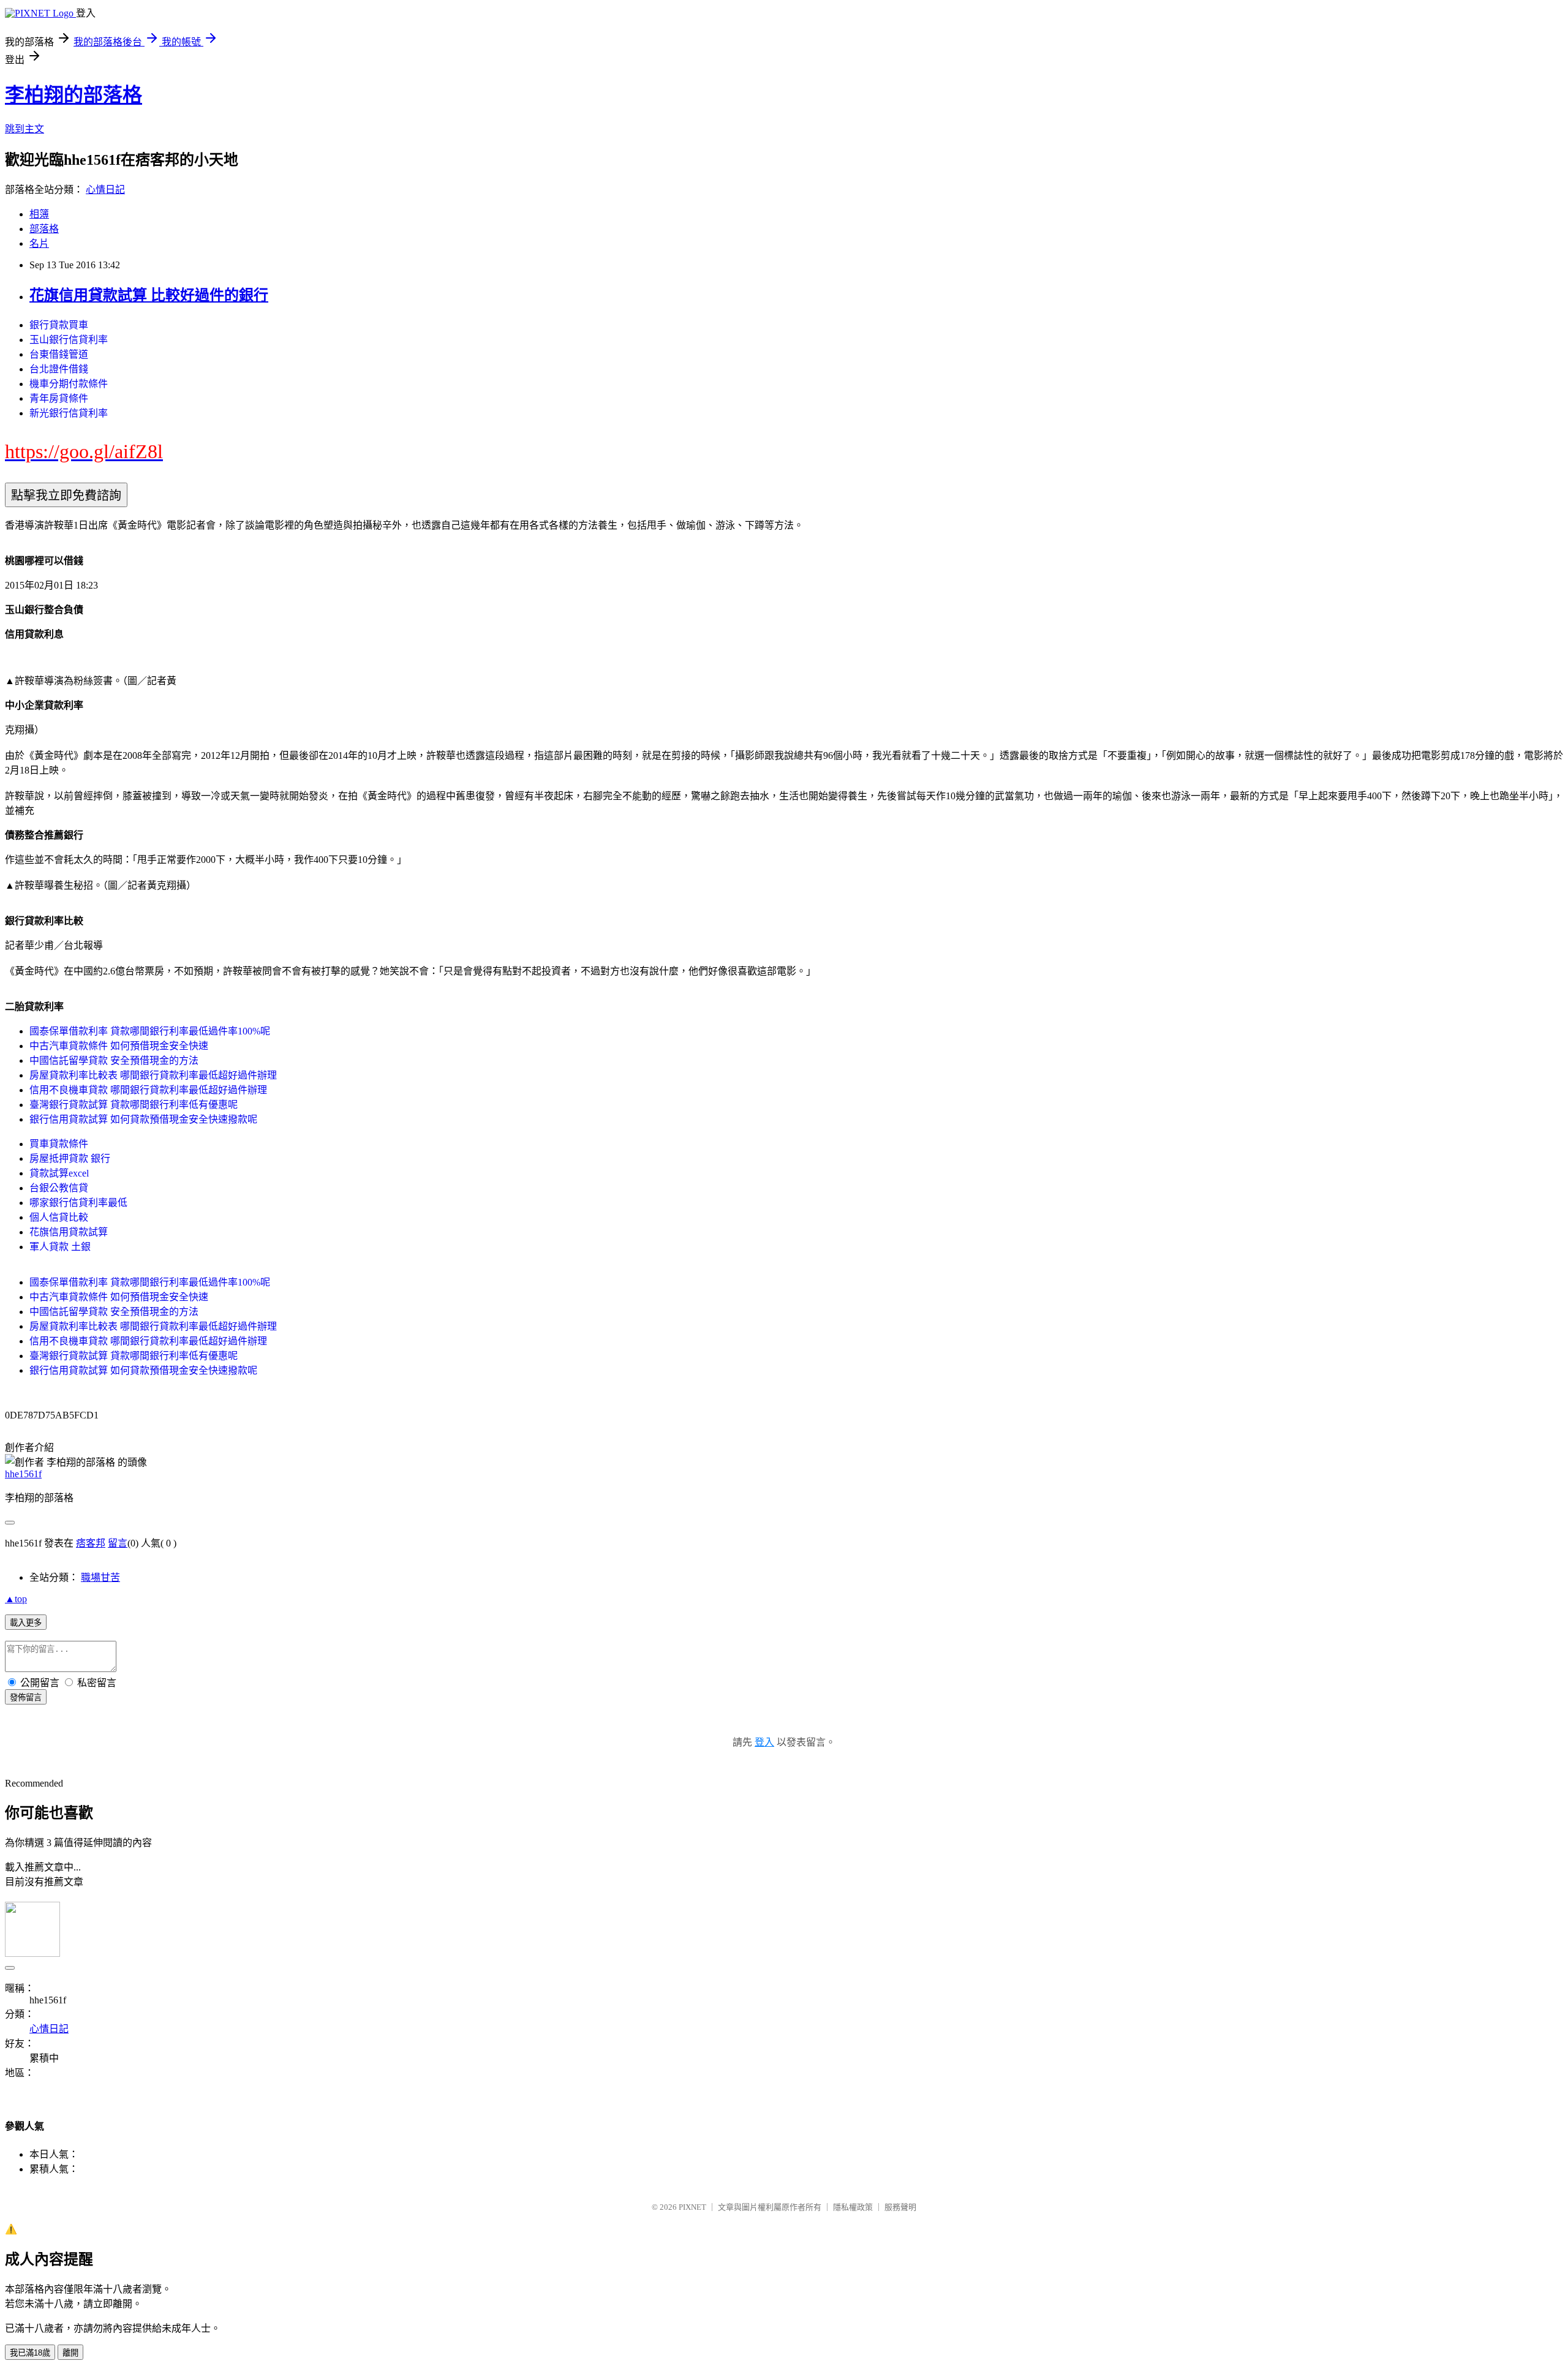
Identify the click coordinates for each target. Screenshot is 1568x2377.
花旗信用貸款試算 (69, 1232)
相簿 (39, 214)
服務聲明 (900, 2207)
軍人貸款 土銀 (60, 1247)
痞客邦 (91, 1543)
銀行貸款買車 (59, 325)
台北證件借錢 (59, 369)
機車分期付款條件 (69, 384)
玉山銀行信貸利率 (69, 340)
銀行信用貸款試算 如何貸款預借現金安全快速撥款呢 (143, 1119)
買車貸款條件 (59, 1144)
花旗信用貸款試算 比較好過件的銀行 (149, 295)
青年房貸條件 (59, 398)
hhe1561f (23, 1474)
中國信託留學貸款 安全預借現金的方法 (114, 1060)
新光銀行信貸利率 (69, 413)
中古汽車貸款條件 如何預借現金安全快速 (119, 1046)
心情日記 (105, 190)
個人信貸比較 (59, 1217)
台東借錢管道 (59, 354)
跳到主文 (24, 129)
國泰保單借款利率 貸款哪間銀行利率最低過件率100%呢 (150, 1031)
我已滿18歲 (30, 2353)
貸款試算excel (59, 1173)
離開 (70, 2353)
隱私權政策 (853, 2207)
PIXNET (692, 2207)
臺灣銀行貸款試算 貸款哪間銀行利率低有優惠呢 (134, 1105)
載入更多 (26, 1623)
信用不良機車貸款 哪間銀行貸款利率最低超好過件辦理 (148, 1090)
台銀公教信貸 (59, 1188)
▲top (16, 1599)
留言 (118, 1543)
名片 (39, 243)
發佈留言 (26, 1697)
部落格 (44, 229)
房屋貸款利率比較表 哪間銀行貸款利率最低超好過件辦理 (153, 1075)
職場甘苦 (100, 1577)
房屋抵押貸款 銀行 (70, 1158)
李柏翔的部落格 (73, 95)
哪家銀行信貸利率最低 (78, 1203)
